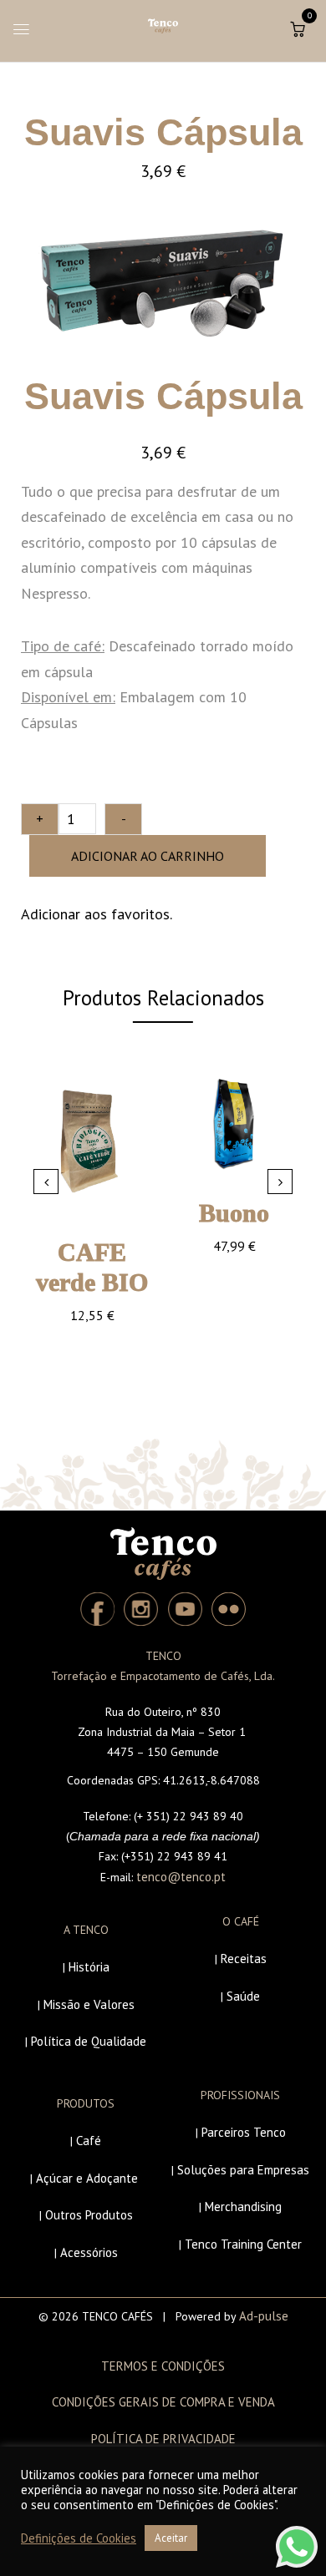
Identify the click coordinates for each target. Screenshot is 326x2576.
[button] (298, 29)
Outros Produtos (89, 2215)
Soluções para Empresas (243, 2170)
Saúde (243, 1996)
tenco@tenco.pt (181, 1877)
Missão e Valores (89, 2004)
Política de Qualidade (89, 2041)
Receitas (244, 1959)
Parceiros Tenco (244, 2132)
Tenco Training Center (243, 2244)
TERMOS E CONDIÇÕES (163, 2366)
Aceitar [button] (171, 2538)
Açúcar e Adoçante (87, 2178)
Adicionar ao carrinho (148, 856)
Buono (234, 1213)
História (89, 1967)
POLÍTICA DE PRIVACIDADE (163, 2439)
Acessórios (89, 2252)
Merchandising (243, 2207)
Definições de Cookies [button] (79, 2538)
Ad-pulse (264, 2316)
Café (89, 2141)
